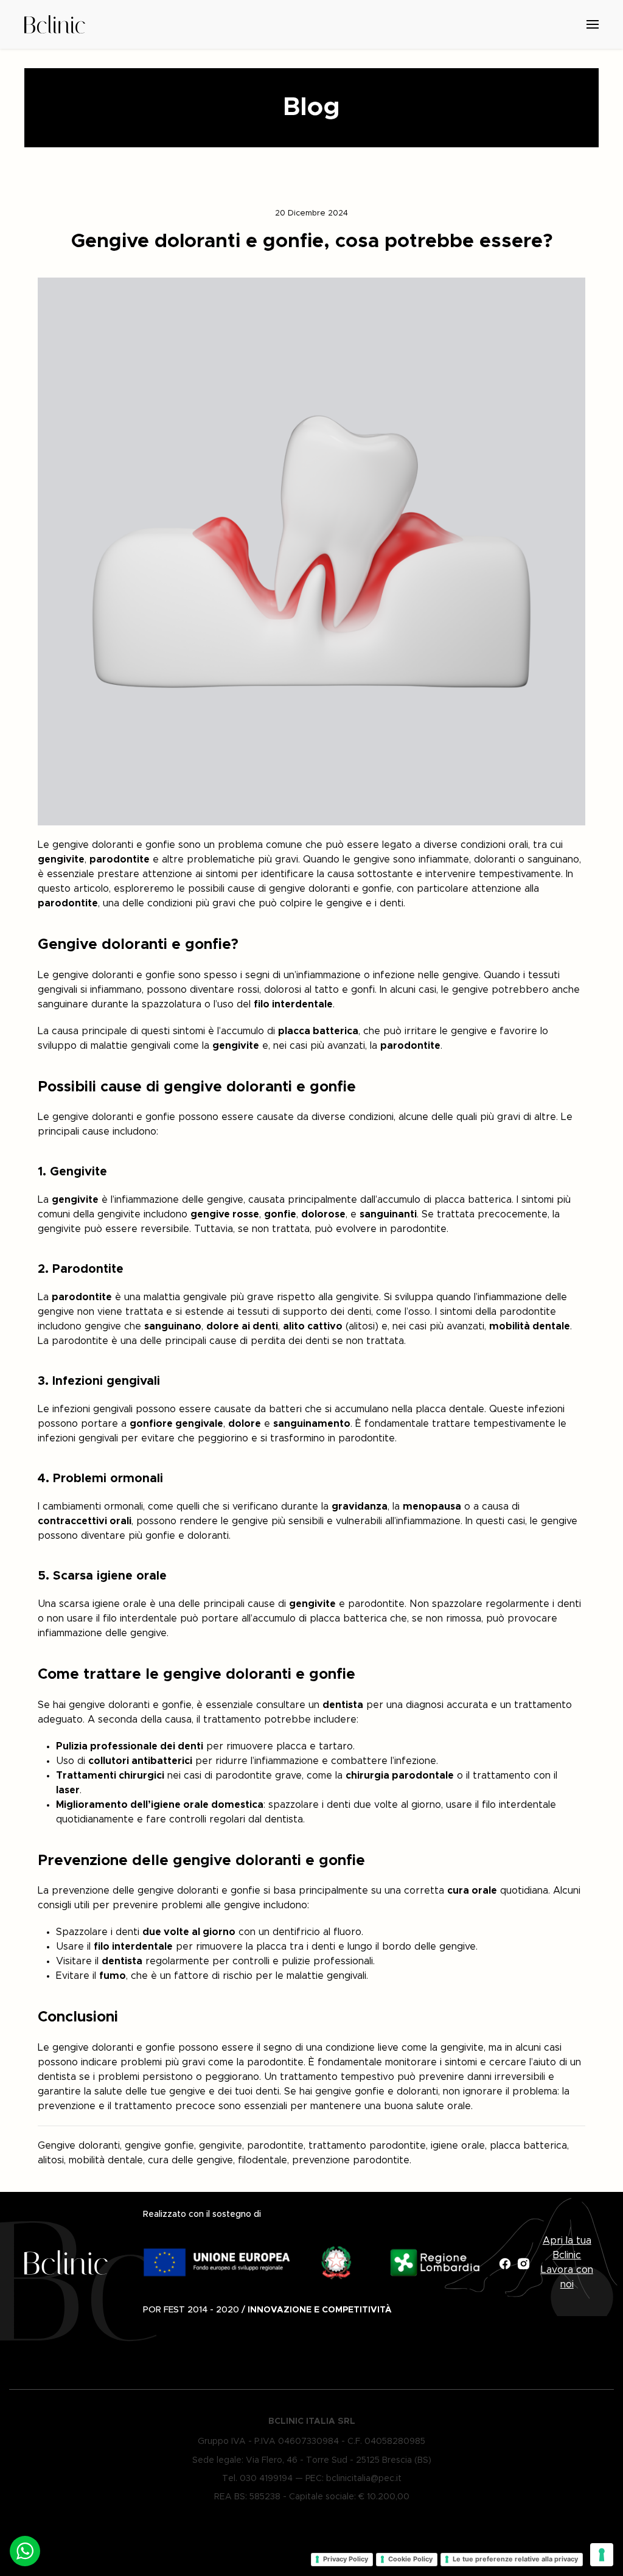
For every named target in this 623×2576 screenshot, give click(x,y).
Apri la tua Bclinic (567, 2248)
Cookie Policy (410, 2559)
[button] (460, 24)
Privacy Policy (346, 2559)
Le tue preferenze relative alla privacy (515, 2559)
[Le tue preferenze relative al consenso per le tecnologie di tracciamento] (602, 2555)
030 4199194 (266, 2479)
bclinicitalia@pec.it (364, 2479)
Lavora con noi (567, 2277)
